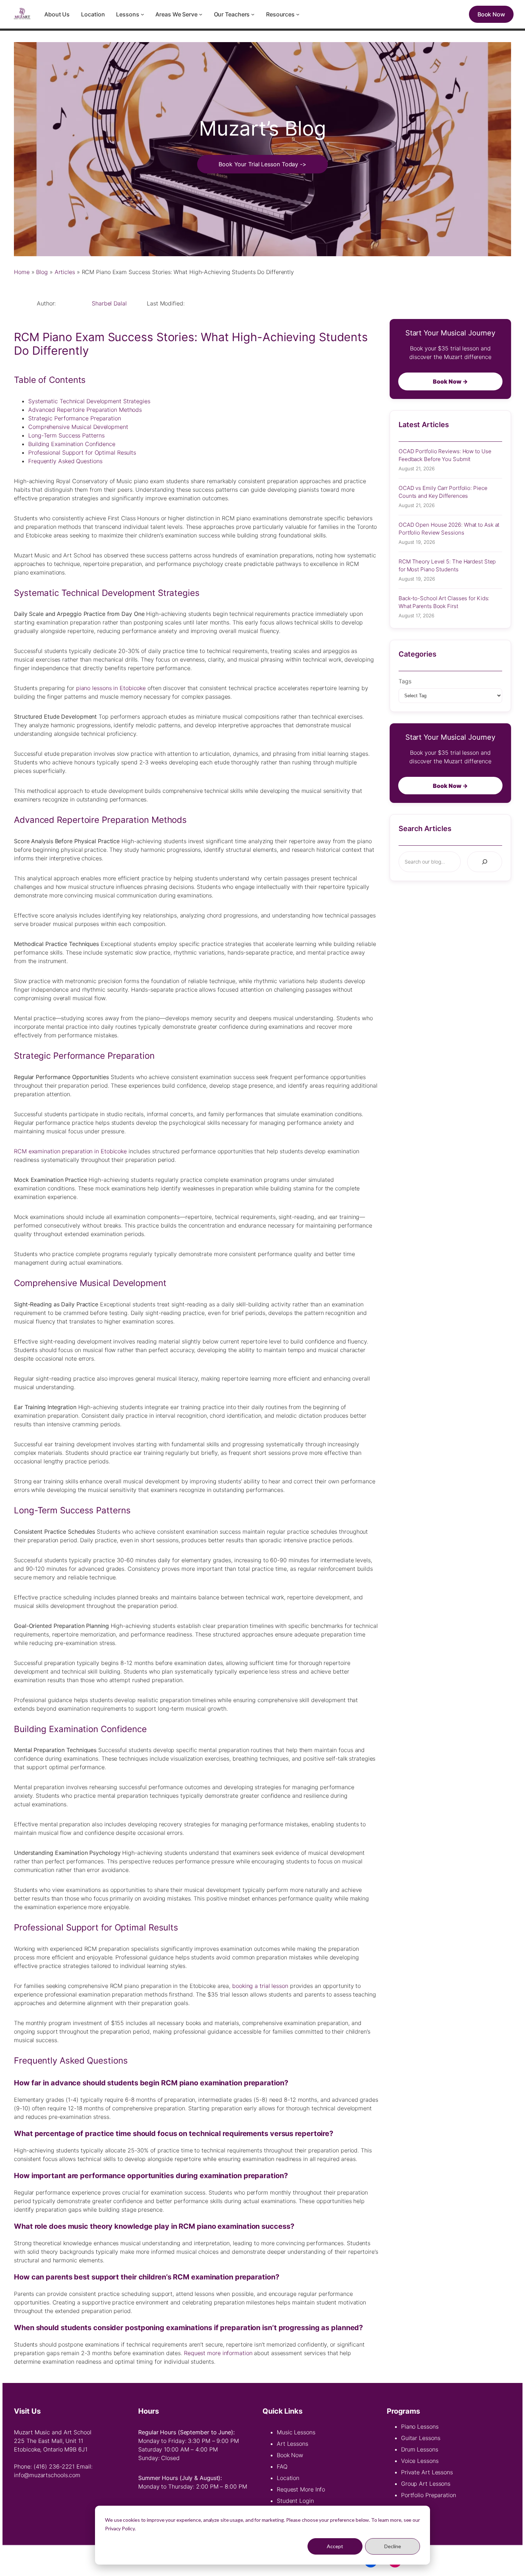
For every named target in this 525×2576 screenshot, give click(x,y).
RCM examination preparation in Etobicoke (70, 1151)
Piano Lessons (420, 2426)
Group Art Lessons (426, 2484)
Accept (335, 2546)
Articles (65, 272)
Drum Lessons (420, 2449)
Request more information (218, 2353)
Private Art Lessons (427, 2472)
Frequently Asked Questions (65, 461)
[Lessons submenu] (142, 14)
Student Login (295, 2501)
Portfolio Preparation (429, 2495)
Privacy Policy (120, 2528)
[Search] (485, 862)
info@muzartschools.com (47, 2475)
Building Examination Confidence (72, 444)
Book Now (290, 2455)
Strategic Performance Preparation (75, 418)
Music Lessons (296, 2432)
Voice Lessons (420, 2461)
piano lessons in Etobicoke (111, 688)
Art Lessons (292, 2444)
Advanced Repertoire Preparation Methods (85, 410)
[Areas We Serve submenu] (201, 14)
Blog (42, 272)
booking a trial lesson (260, 1986)
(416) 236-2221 (54, 2466)
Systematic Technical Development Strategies (89, 401)
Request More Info (301, 2489)
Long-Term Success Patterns (66, 435)
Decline (393, 2546)
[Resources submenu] (298, 14)
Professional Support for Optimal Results (82, 452)
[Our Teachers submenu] (253, 14)
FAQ (282, 2466)
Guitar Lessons (421, 2438)
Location (288, 2478)
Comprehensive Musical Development (78, 427)
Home (22, 272)
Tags (405, 681)
